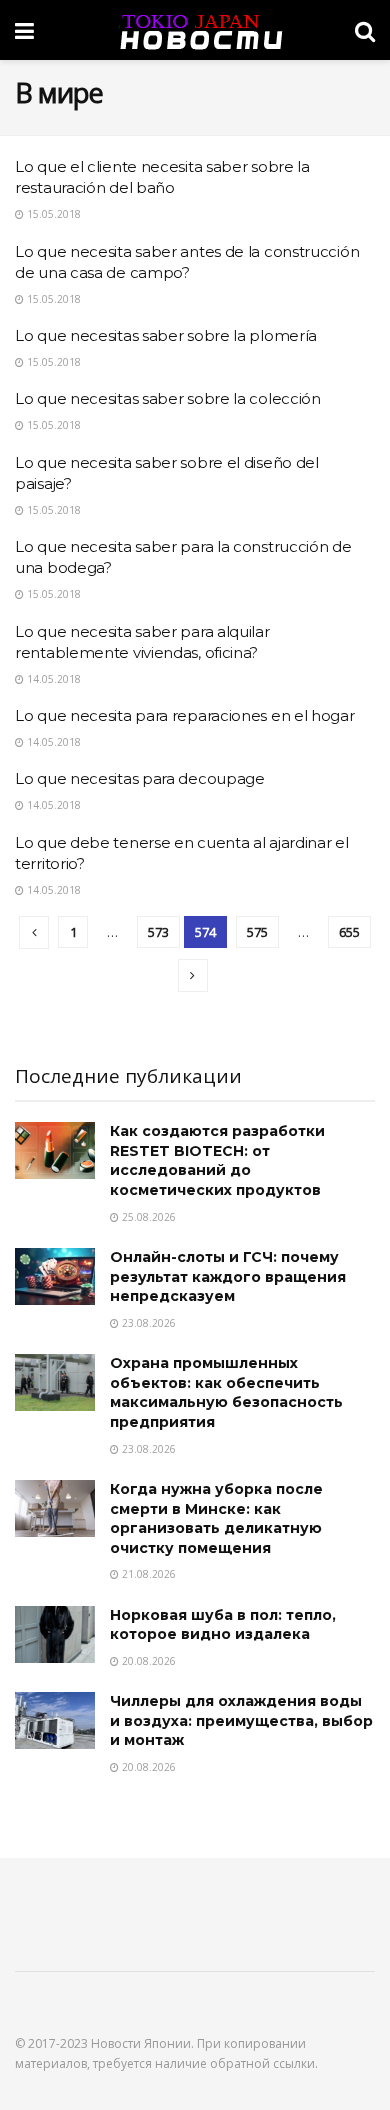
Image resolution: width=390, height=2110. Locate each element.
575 (257, 932)
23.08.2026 (147, 1323)
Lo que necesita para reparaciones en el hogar (185, 715)
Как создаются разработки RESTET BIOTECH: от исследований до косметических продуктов (217, 1160)
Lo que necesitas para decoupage (140, 778)
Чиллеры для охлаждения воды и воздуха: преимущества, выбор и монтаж (241, 1720)
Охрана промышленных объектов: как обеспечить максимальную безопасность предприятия (226, 1392)
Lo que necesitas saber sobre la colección (168, 398)
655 (349, 932)
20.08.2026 (147, 1661)
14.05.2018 (52, 679)
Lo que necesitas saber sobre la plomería (166, 335)
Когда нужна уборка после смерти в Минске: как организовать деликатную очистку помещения (216, 1518)
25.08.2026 (147, 1217)
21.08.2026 (147, 1574)
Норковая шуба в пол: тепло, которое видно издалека (223, 1625)
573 (158, 932)
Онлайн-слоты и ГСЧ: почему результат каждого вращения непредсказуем (228, 1276)
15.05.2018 (52, 214)
